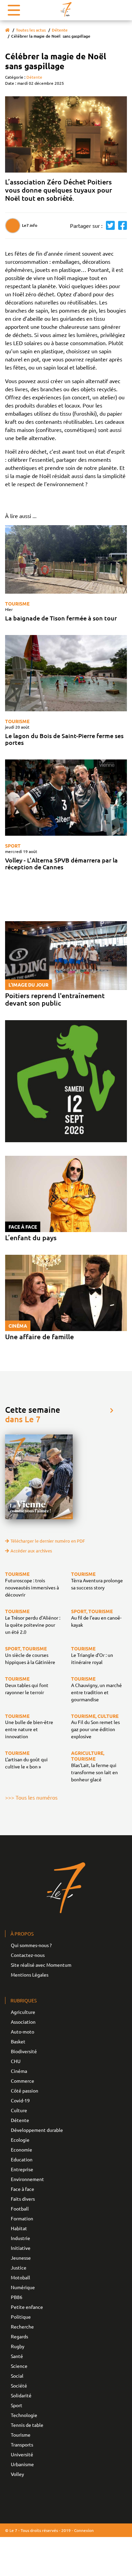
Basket (18, 2041)
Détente (60, 30)
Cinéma (19, 2071)
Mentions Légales (30, 1975)
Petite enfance (27, 2307)
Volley (17, 2474)
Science (19, 2366)
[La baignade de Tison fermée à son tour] (66, 560)
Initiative (21, 2248)
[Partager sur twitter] (109, 226)
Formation (22, 2218)
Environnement (27, 2179)
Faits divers (23, 2199)
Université (22, 2454)
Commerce (23, 2081)
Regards (19, 2336)
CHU (16, 2061)
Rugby (18, 2346)
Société (19, 2385)
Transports (22, 2444)
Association (23, 2022)
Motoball (20, 2277)
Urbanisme (22, 2464)
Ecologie (20, 2140)
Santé (17, 2356)
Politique (21, 2317)
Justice (19, 2267)
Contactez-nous (28, 1955)
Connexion (84, 2530)
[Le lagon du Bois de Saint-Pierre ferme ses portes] (66, 673)
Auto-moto (23, 2032)
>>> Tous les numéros (31, 1797)
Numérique (23, 2287)
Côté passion (25, 2090)
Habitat (19, 2228)
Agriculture (23, 2012)
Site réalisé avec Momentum (41, 1965)
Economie (21, 2149)
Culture (19, 2110)
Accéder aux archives (31, 1551)
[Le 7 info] (66, 9)
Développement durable (37, 2130)
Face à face (23, 2189)
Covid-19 (20, 2100)
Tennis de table (27, 2425)
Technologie (24, 2415)
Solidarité (21, 2395)
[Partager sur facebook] (121, 226)
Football (20, 2208)
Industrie (20, 2238)
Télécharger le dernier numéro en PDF (48, 1541)
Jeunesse (21, 2258)
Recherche (22, 2326)
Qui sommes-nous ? (31, 1945)
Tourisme (17, 603)
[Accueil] (7, 30)
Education (22, 2159)
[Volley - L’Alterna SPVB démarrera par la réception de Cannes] (66, 798)
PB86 (17, 2297)
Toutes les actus (31, 30)
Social (17, 2376)
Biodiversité (24, 2051)
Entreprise (22, 2169)
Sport (13, 846)
